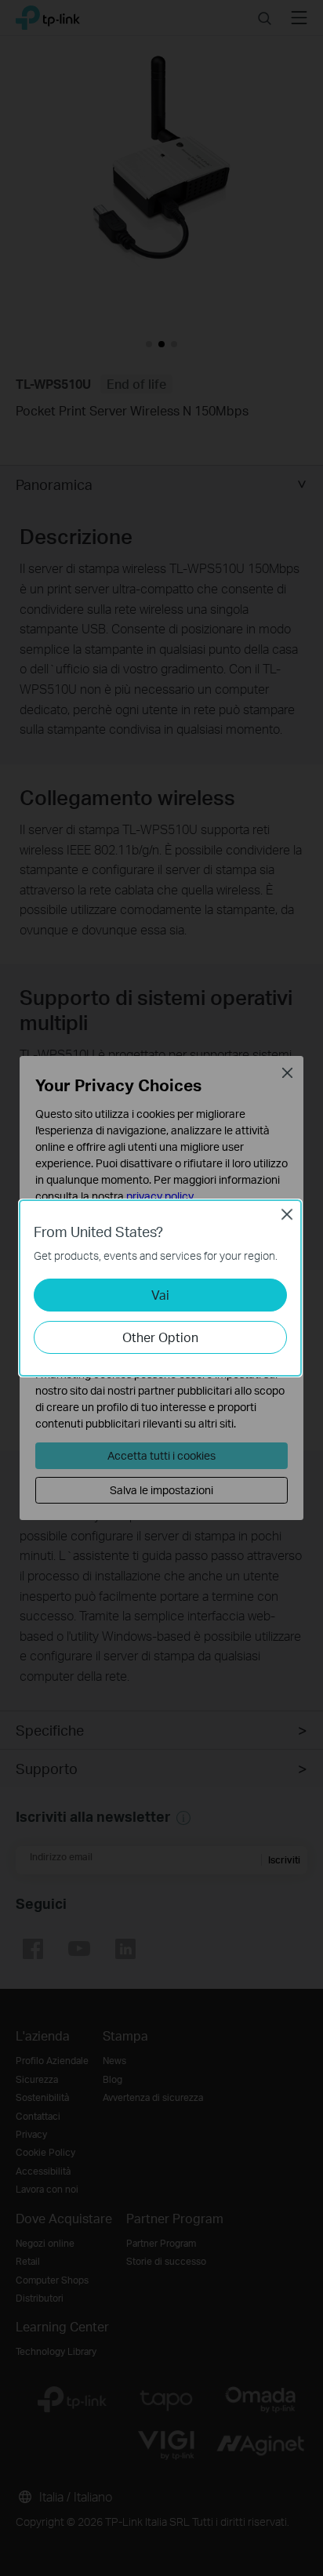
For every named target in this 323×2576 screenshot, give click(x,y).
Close (287, 1214)
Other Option (160, 1337)
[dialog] (161, 1288)
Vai (160, 1295)
